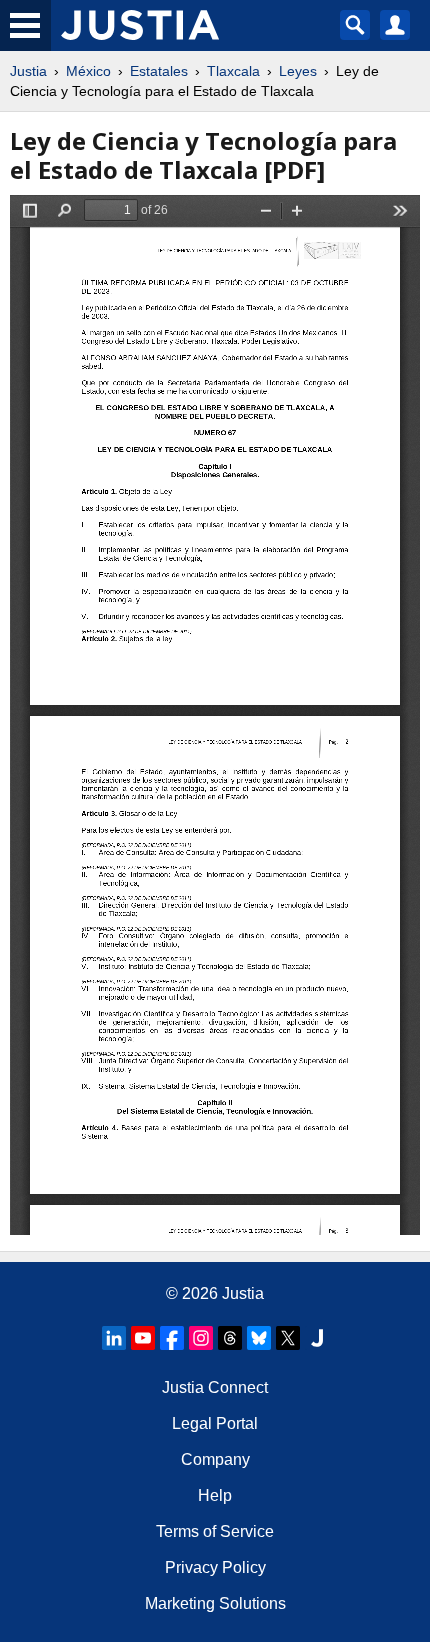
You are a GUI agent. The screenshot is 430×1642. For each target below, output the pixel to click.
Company (215, 1459)
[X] (288, 1338)
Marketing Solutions (215, 1603)
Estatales (159, 71)
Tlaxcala (233, 71)
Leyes (298, 71)
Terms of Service (215, 1531)
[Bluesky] (259, 1338)
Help (215, 1495)
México (88, 71)
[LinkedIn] (114, 1338)
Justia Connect (215, 1387)
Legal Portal (215, 1423)
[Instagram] (201, 1338)
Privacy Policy (215, 1567)
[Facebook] (172, 1338)
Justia (28, 71)
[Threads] (230, 1338)
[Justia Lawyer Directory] (317, 1338)
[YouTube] (143, 1338)
